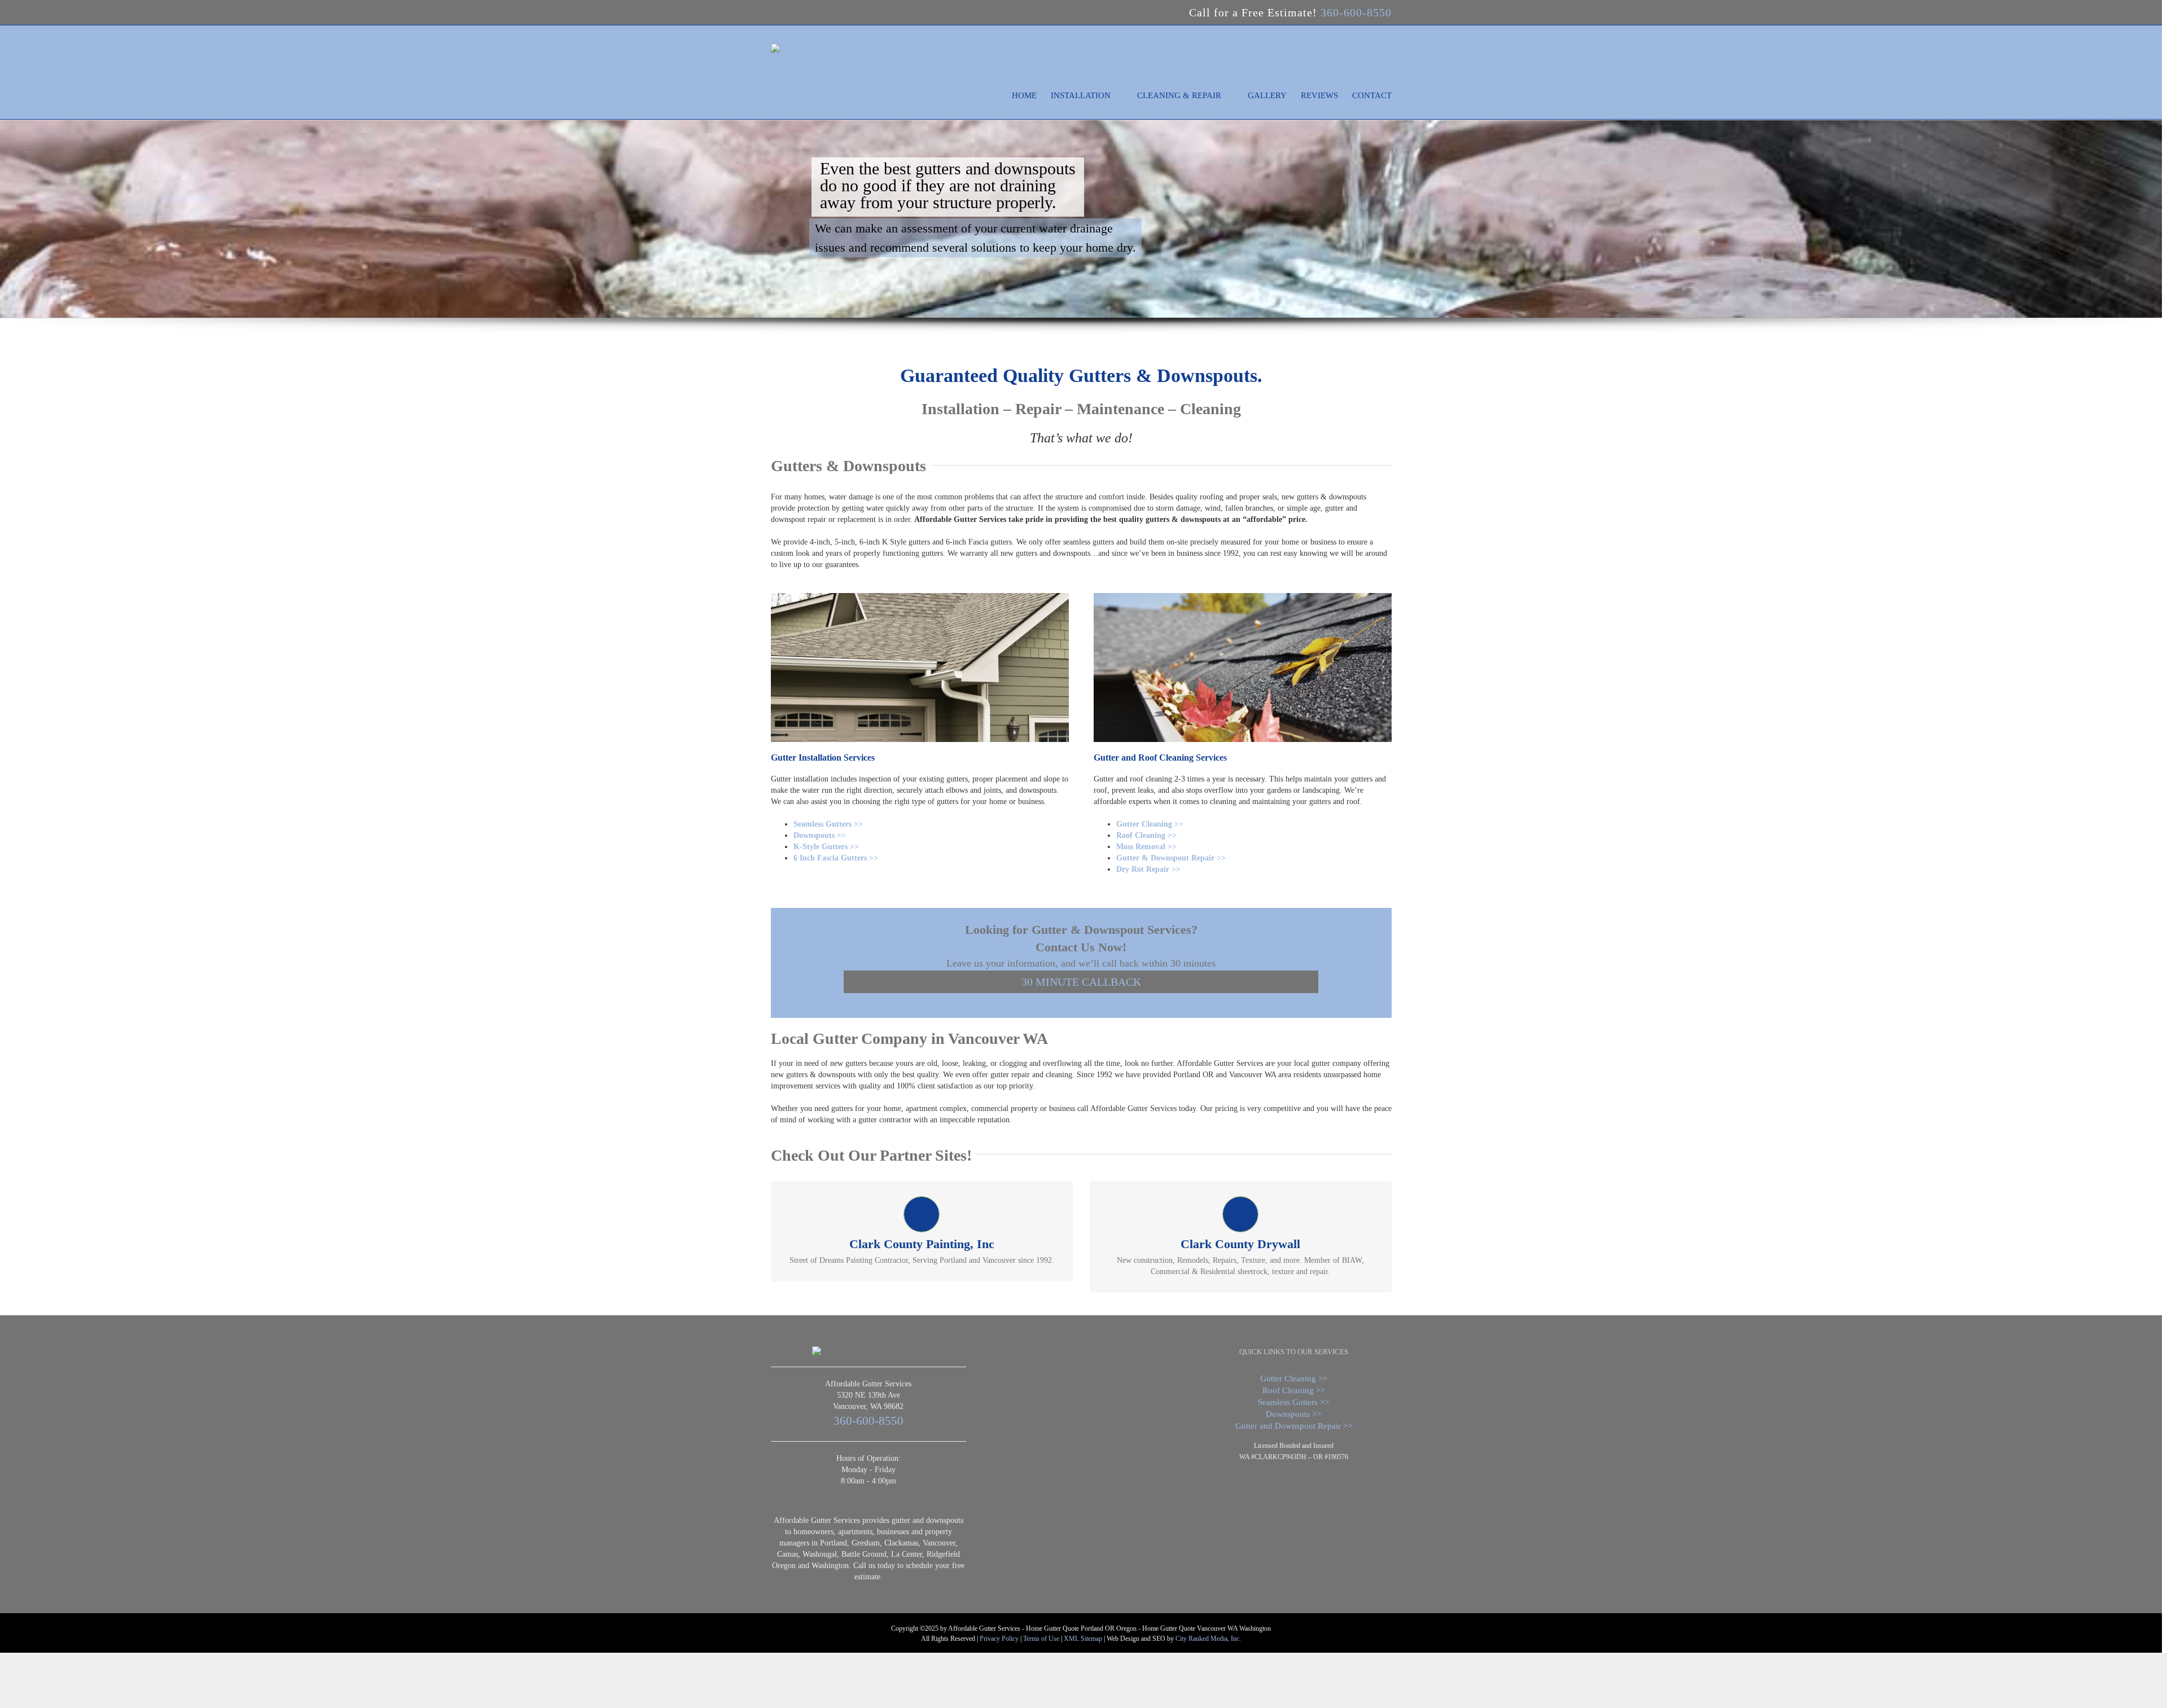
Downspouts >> (820, 835)
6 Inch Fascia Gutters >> (836, 858)
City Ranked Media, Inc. (1208, 1639)
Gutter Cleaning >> (1150, 824)
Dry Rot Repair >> (1148, 869)
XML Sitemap (1083, 1639)
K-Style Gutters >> (826, 847)
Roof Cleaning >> (1146, 835)
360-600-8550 (1356, 12)
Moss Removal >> (1146, 847)
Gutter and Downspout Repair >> (1294, 1426)
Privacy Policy (999, 1639)
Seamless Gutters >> (828, 824)
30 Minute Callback (1081, 982)
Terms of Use (1041, 1639)
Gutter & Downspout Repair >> (1171, 858)
